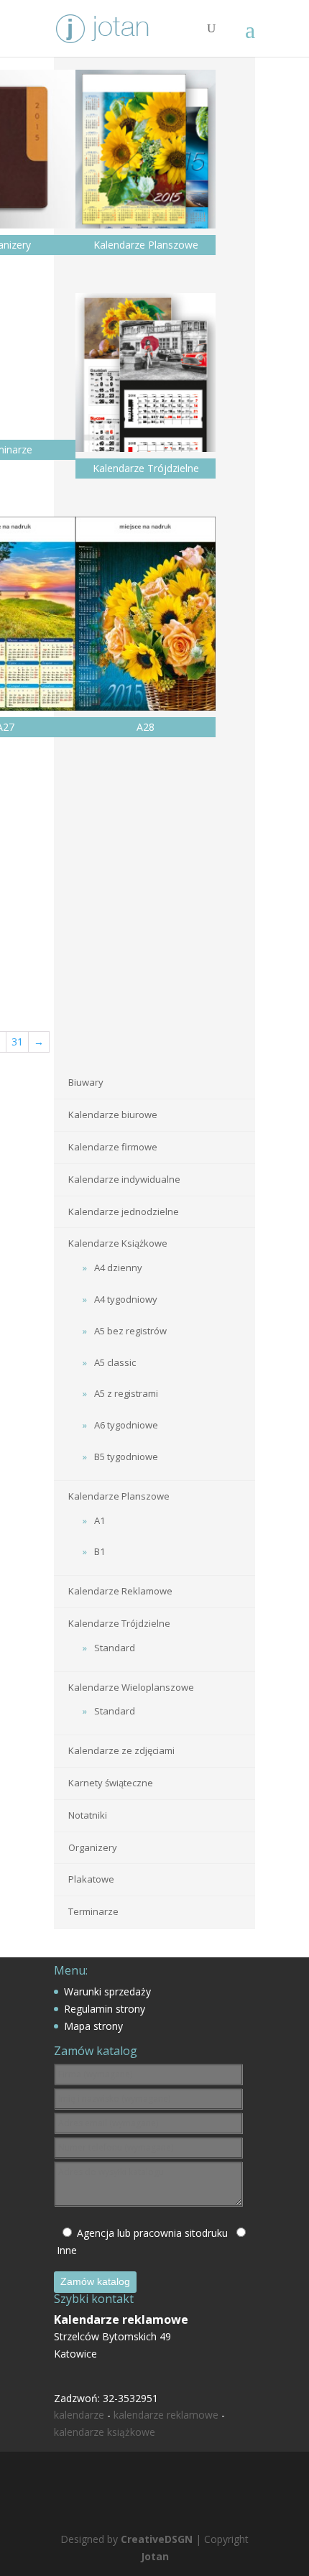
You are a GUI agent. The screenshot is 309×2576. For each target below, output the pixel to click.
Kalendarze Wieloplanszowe (131, 1687)
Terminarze (93, 1911)
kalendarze (79, 2415)
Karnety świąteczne (111, 1783)
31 (17, 1042)
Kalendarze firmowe (113, 1147)
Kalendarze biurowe (113, 1114)
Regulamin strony (105, 2009)
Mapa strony (93, 2026)
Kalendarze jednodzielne (124, 1211)
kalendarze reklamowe (166, 2415)
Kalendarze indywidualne (124, 1179)
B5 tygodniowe (126, 1456)
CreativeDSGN (157, 2539)
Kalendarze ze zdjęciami (121, 1750)
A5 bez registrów (130, 1331)
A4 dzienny (118, 1268)
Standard (115, 1648)
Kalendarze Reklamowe (120, 1591)
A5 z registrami (126, 1393)
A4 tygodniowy (126, 1299)
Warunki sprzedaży (107, 1991)
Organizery (93, 1847)
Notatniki (88, 1815)
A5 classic (115, 1362)
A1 (100, 1520)
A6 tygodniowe (126, 1425)
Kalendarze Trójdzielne (119, 1623)
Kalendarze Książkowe (118, 1243)
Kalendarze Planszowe (119, 1496)
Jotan (155, 2556)
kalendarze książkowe (105, 2432)
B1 (100, 1551)
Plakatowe (91, 1879)
